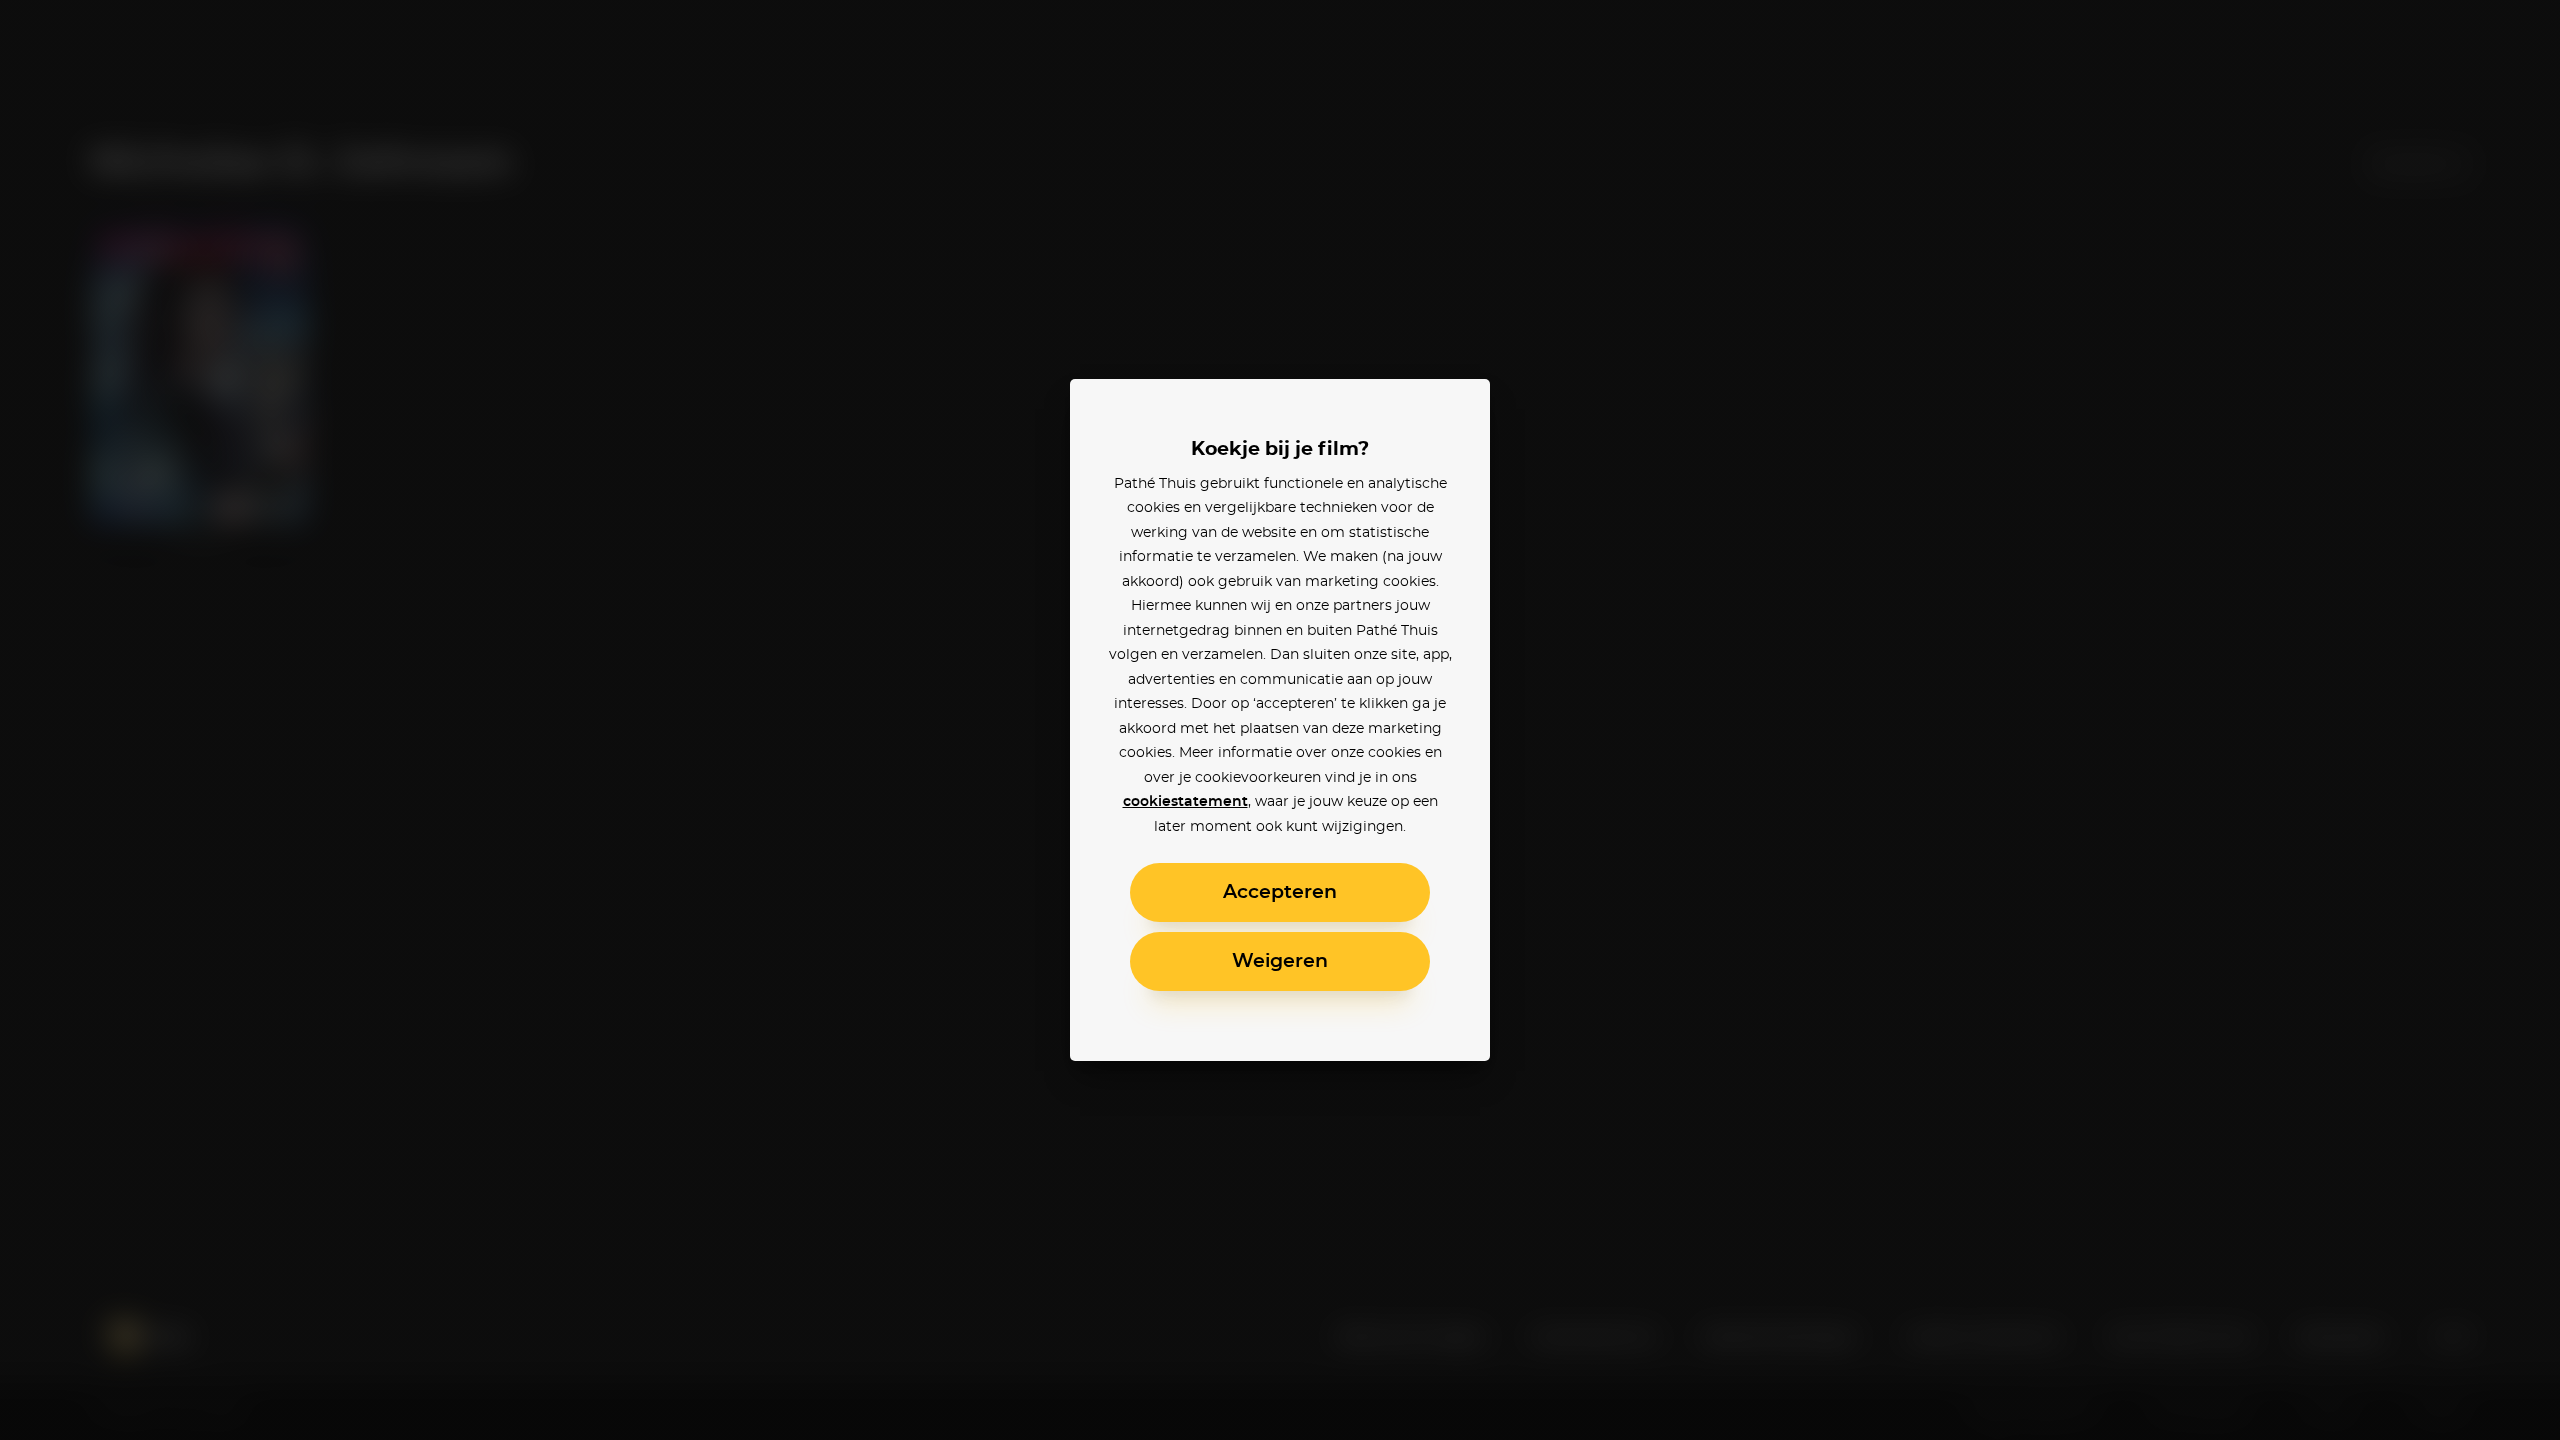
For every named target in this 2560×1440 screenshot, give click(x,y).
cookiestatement (1185, 802)
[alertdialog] (1280, 720)
